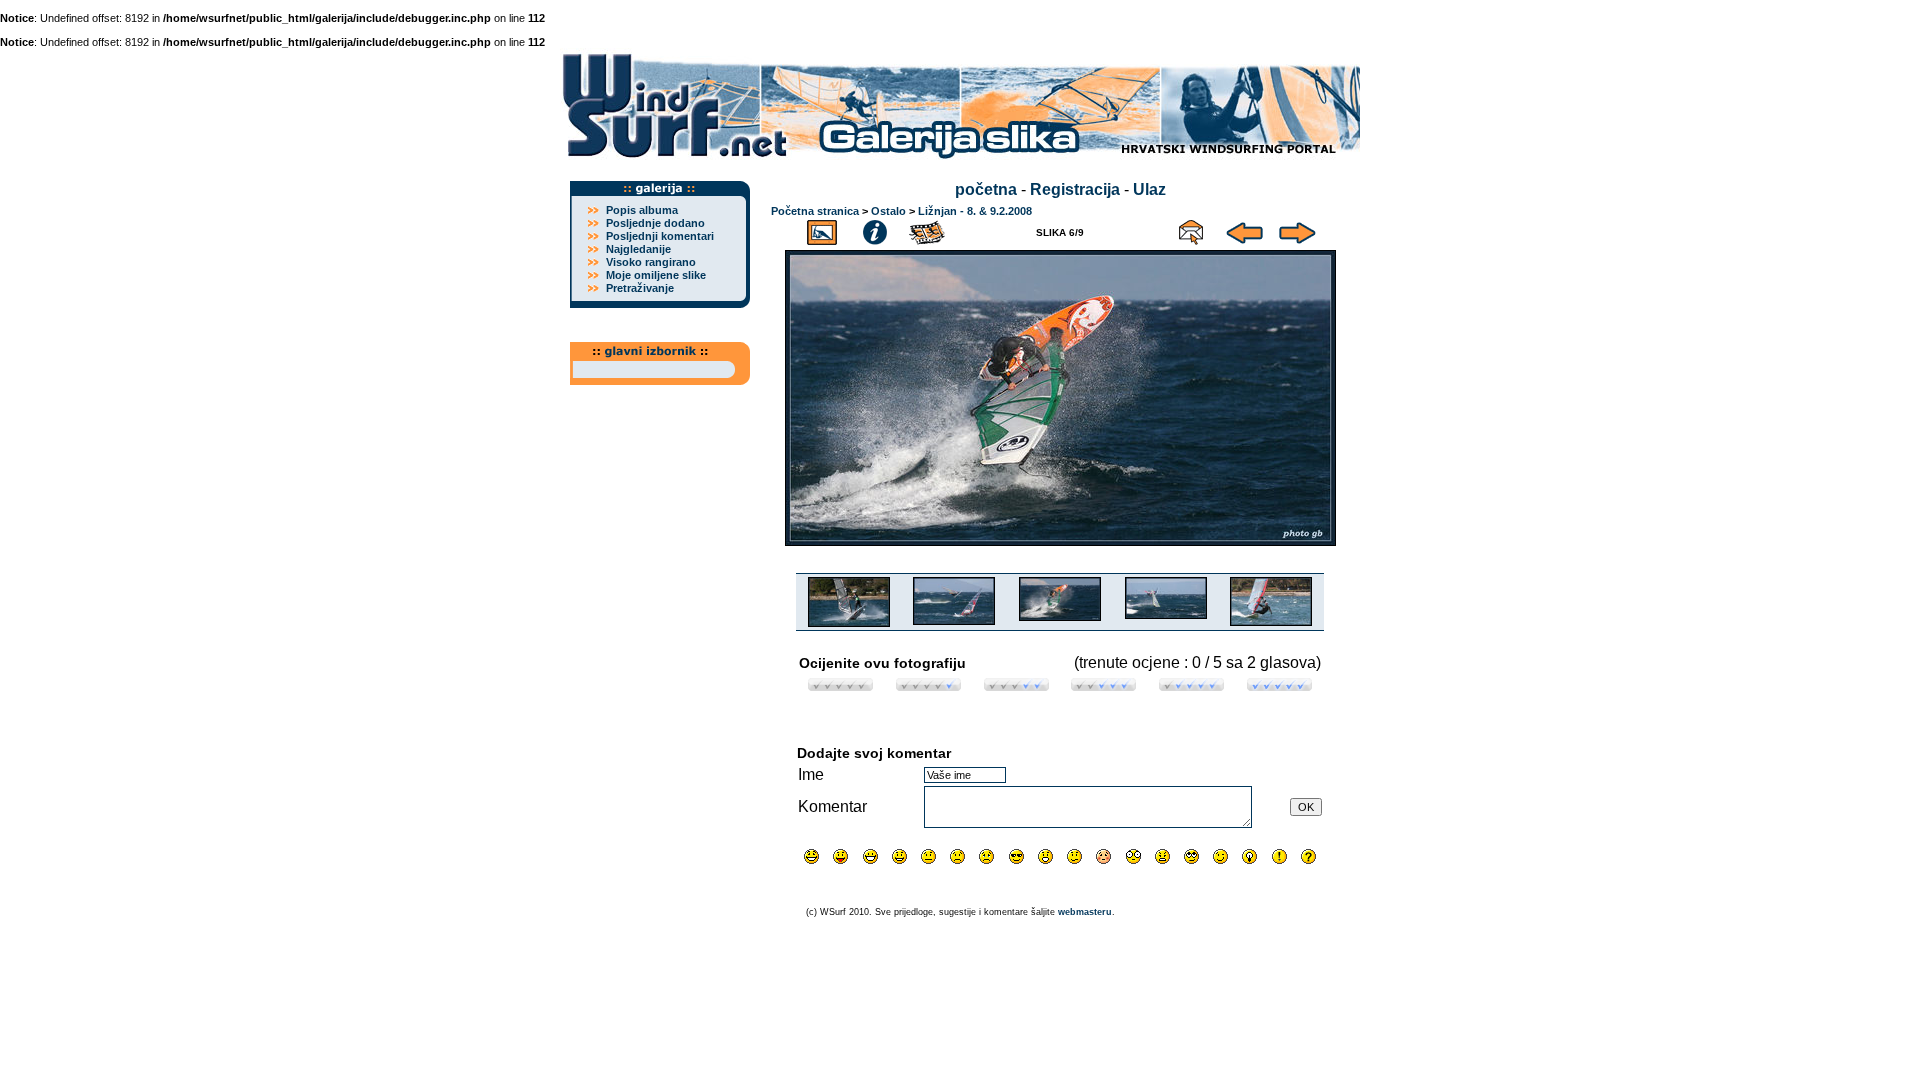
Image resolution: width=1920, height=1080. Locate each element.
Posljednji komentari (660, 236)
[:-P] (840, 856)
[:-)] (899, 856)
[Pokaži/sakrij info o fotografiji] (875, 229)
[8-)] (1016, 856)
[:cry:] (986, 856)
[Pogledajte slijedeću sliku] (1297, 229)
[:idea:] (1249, 856)
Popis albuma (642, 210)
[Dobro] (1103, 685)
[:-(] (957, 856)
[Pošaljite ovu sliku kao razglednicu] (1191, 229)
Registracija (1075, 189)
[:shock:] (1133, 856)
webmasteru (1085, 912)
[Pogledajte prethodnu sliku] (1244, 229)
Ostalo (888, 211)
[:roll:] (1191, 856)
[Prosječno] (1016, 685)
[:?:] (1308, 856)
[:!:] (1279, 856)
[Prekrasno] (1279, 685)
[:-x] (1162, 856)
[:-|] (928, 856)
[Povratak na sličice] (822, 229)
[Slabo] (928, 685)
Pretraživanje (640, 288)
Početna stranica (815, 211)
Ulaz (1149, 189)
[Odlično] (1191, 685)
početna (986, 189)
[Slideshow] (928, 229)
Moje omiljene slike (656, 275)
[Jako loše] (840, 685)
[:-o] (1045, 856)
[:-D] (870, 856)
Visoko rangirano (651, 262)
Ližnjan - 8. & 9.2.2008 (975, 211)
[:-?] (1074, 856)
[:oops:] (1103, 856)
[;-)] (1220, 856)
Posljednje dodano (655, 223)
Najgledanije (638, 249)
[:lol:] (811, 856)
